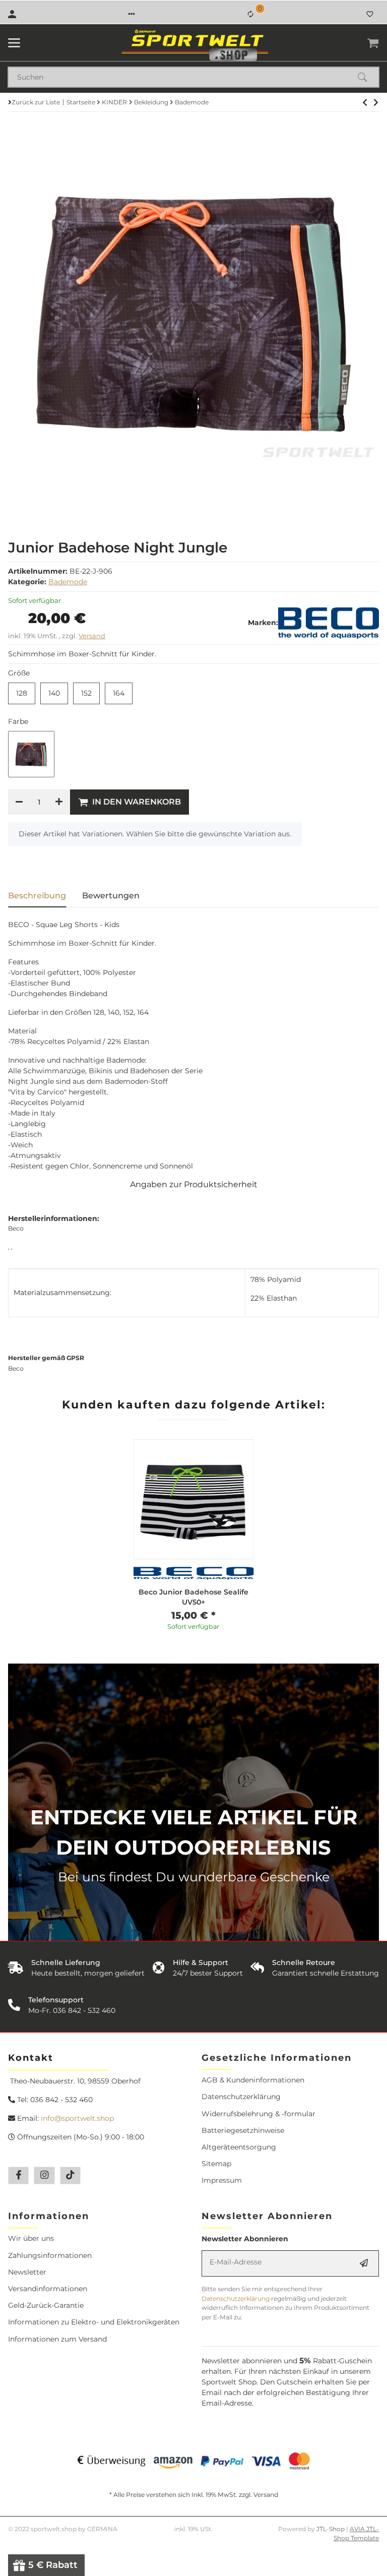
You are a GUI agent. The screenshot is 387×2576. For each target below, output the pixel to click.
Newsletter (27, 2272)
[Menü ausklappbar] (14, 43)
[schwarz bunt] (31, 754)
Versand (92, 636)
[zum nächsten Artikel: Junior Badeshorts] (365, 102)
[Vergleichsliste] (250, 14)
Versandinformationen (48, 2289)
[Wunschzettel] (370, 14)
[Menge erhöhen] (59, 802)
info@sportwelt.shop (77, 2118)
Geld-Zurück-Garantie (46, 2305)
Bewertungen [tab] (111, 896)
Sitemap (216, 2164)
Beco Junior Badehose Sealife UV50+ (193, 1597)
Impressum (222, 2180)
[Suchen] (367, 77)
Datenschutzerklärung (241, 2097)
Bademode (68, 582)
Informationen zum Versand (57, 2339)
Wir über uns (31, 2238)
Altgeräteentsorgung (239, 2147)
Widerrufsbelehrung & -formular (259, 2114)
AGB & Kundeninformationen (253, 2080)
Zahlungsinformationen (50, 2255)
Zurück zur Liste (36, 102)
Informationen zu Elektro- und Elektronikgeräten (94, 2322)
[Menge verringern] (19, 802)
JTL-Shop (331, 2529)
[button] (132, 14)
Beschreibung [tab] (37, 896)
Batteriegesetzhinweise (243, 2130)
